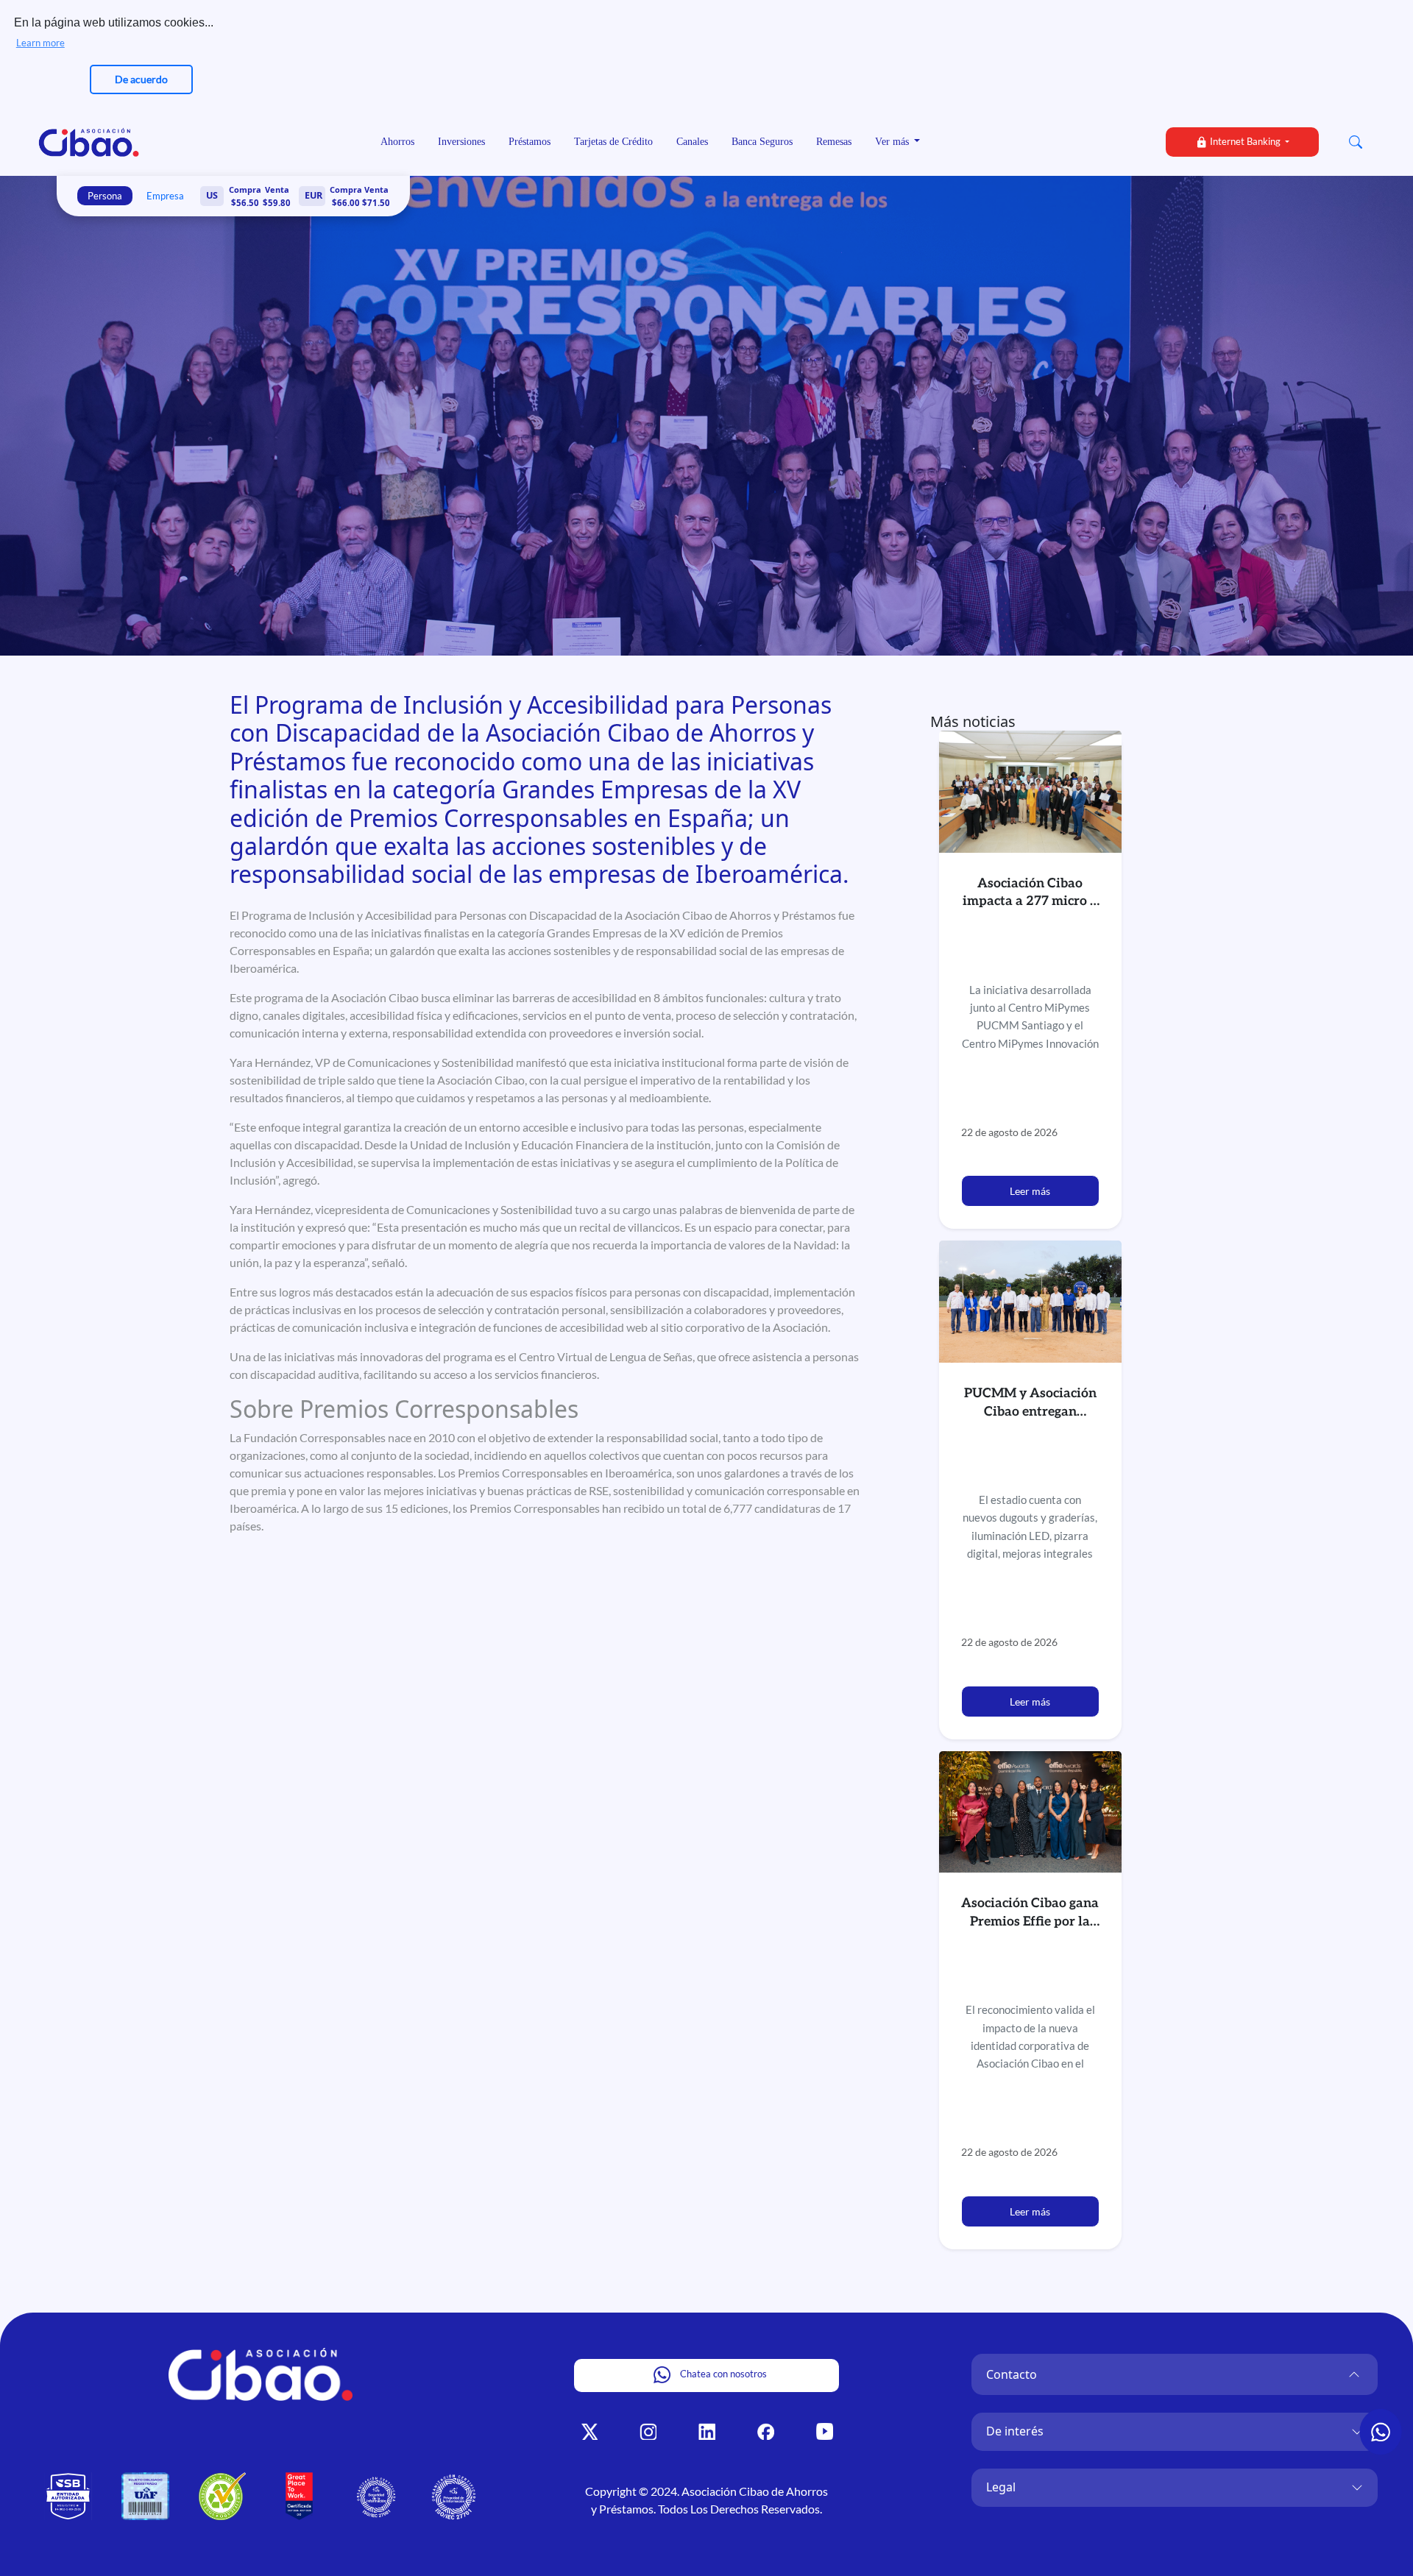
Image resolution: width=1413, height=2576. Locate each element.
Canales (692, 142)
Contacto (1012, 2374)
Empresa (165, 196)
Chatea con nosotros (722, 2374)
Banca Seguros (762, 142)
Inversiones (461, 142)
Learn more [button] (40, 43)
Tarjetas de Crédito (613, 142)
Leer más (1030, 1191)
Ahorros (397, 142)
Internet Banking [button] (1245, 141)
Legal (1001, 2487)
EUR (314, 195)
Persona (105, 196)
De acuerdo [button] (141, 79)
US (212, 195)
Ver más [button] (893, 142)
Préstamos (530, 142)
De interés (1015, 2431)
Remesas (834, 142)
